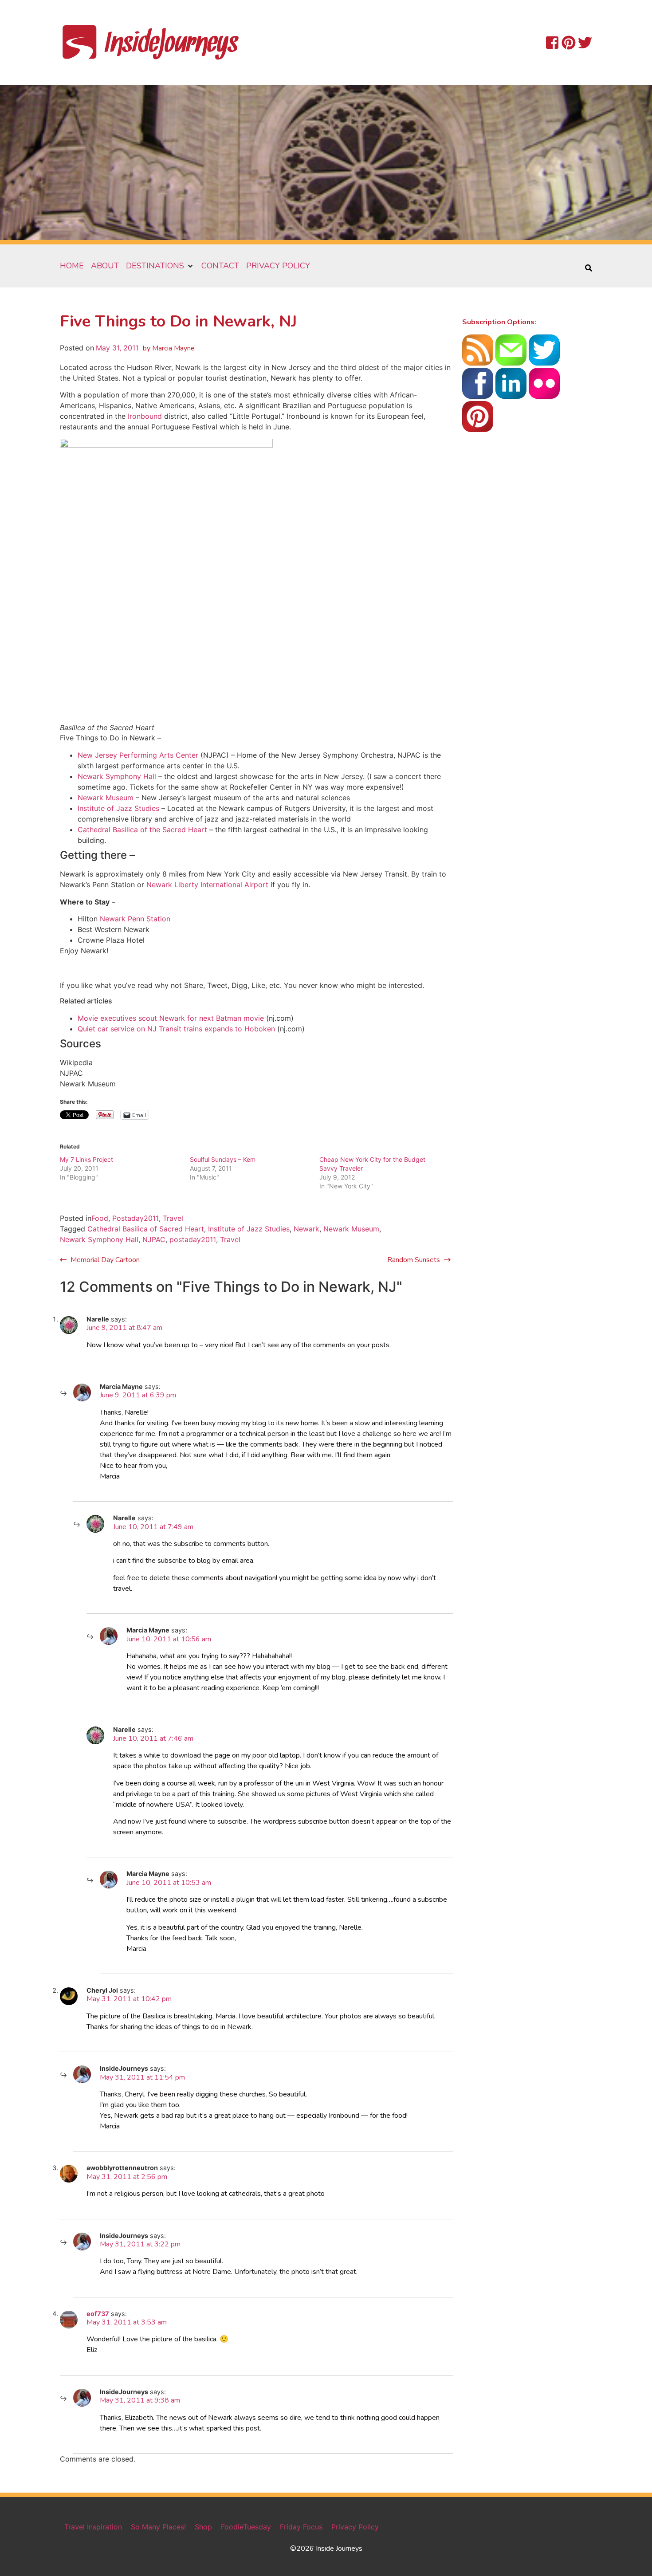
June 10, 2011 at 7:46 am (153, 1738)
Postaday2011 (136, 1218)
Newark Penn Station (135, 919)
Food (100, 1218)
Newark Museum (106, 798)
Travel (173, 1218)
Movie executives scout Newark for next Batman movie (171, 1018)
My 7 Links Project (86, 1159)
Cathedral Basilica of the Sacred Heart (142, 830)
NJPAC (154, 1239)
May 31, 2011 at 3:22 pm (140, 2244)
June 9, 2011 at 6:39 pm (138, 1395)
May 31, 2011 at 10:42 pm (129, 1999)
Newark (306, 1229)
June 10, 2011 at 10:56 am (169, 1639)
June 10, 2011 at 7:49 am (153, 1527)
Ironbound (145, 416)
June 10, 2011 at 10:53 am (169, 1883)
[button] (160, 266)
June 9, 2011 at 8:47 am (124, 1328)
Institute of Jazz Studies (118, 808)
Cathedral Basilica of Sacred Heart (146, 1229)
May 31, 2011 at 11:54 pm (142, 2077)
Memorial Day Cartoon (105, 1260)
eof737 (98, 2314)
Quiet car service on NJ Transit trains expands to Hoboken (176, 1029)
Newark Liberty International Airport (207, 885)
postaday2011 (193, 1239)
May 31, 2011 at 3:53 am (127, 2322)
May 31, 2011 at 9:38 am (140, 2400)
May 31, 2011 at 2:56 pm (127, 2177)
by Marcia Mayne (169, 348)
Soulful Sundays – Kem (223, 1159)
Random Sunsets (414, 1260)
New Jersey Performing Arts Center (138, 755)
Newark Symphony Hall (117, 776)
